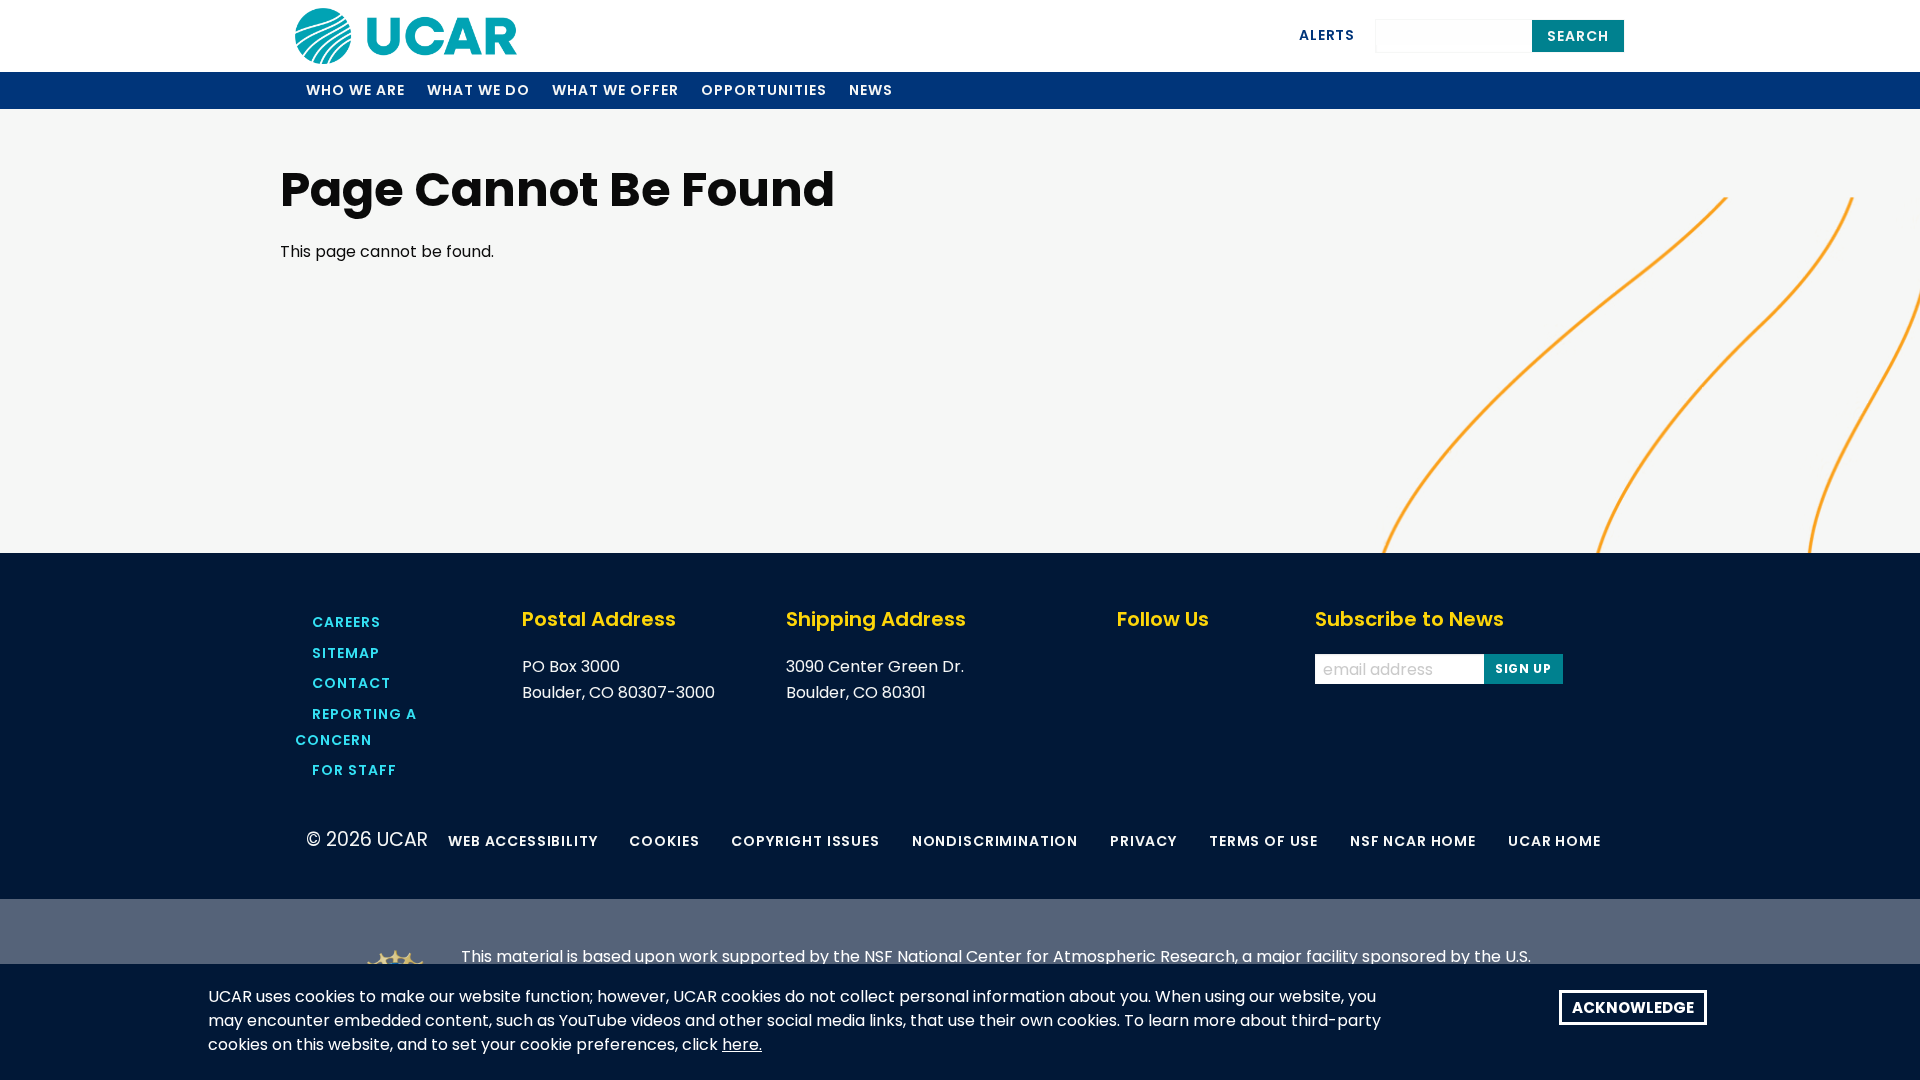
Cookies (664, 841)
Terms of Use (1263, 841)
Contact (351, 683)
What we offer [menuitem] (615, 90)
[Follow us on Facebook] (1126, 669)
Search (1578, 36)
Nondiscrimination (995, 841)
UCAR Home (1554, 841)
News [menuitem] (871, 90)
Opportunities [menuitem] (763, 90)
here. (742, 1045)
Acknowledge (1633, 1007)
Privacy (1143, 841)
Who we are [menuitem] (355, 90)
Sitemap (346, 653)
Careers (346, 622)
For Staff (354, 770)
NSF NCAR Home (1413, 841)
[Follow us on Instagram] (1252, 669)
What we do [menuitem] (478, 90)
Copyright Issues (805, 841)
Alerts (1327, 35)
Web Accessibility (522, 841)
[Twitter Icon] (1168, 669)
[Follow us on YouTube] (1210, 669)
